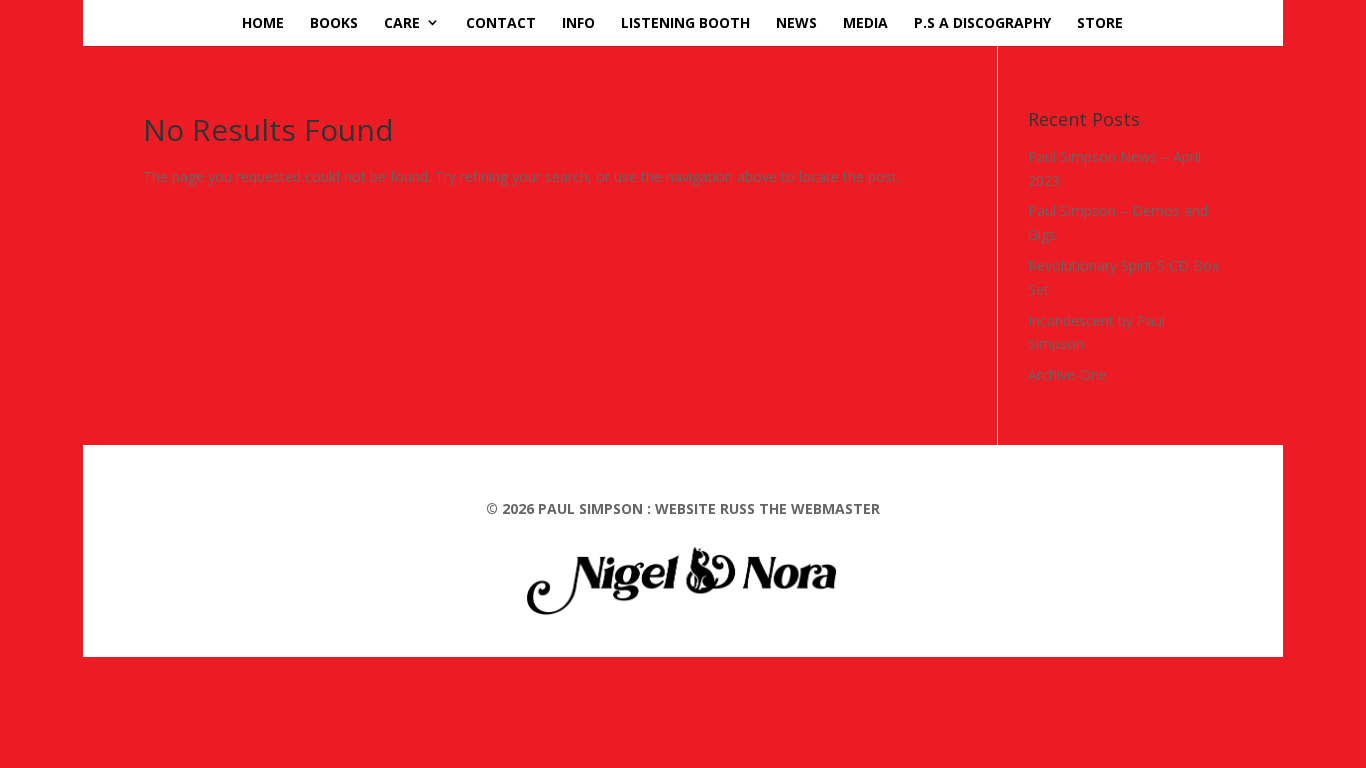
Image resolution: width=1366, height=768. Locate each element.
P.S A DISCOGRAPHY (982, 22)
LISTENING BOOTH (685, 22)
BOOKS (334, 22)
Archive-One (1067, 374)
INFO (578, 22)
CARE (402, 22)
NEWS (796, 22)
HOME (263, 22)
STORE (1100, 22)
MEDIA (865, 22)
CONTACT (501, 22)
